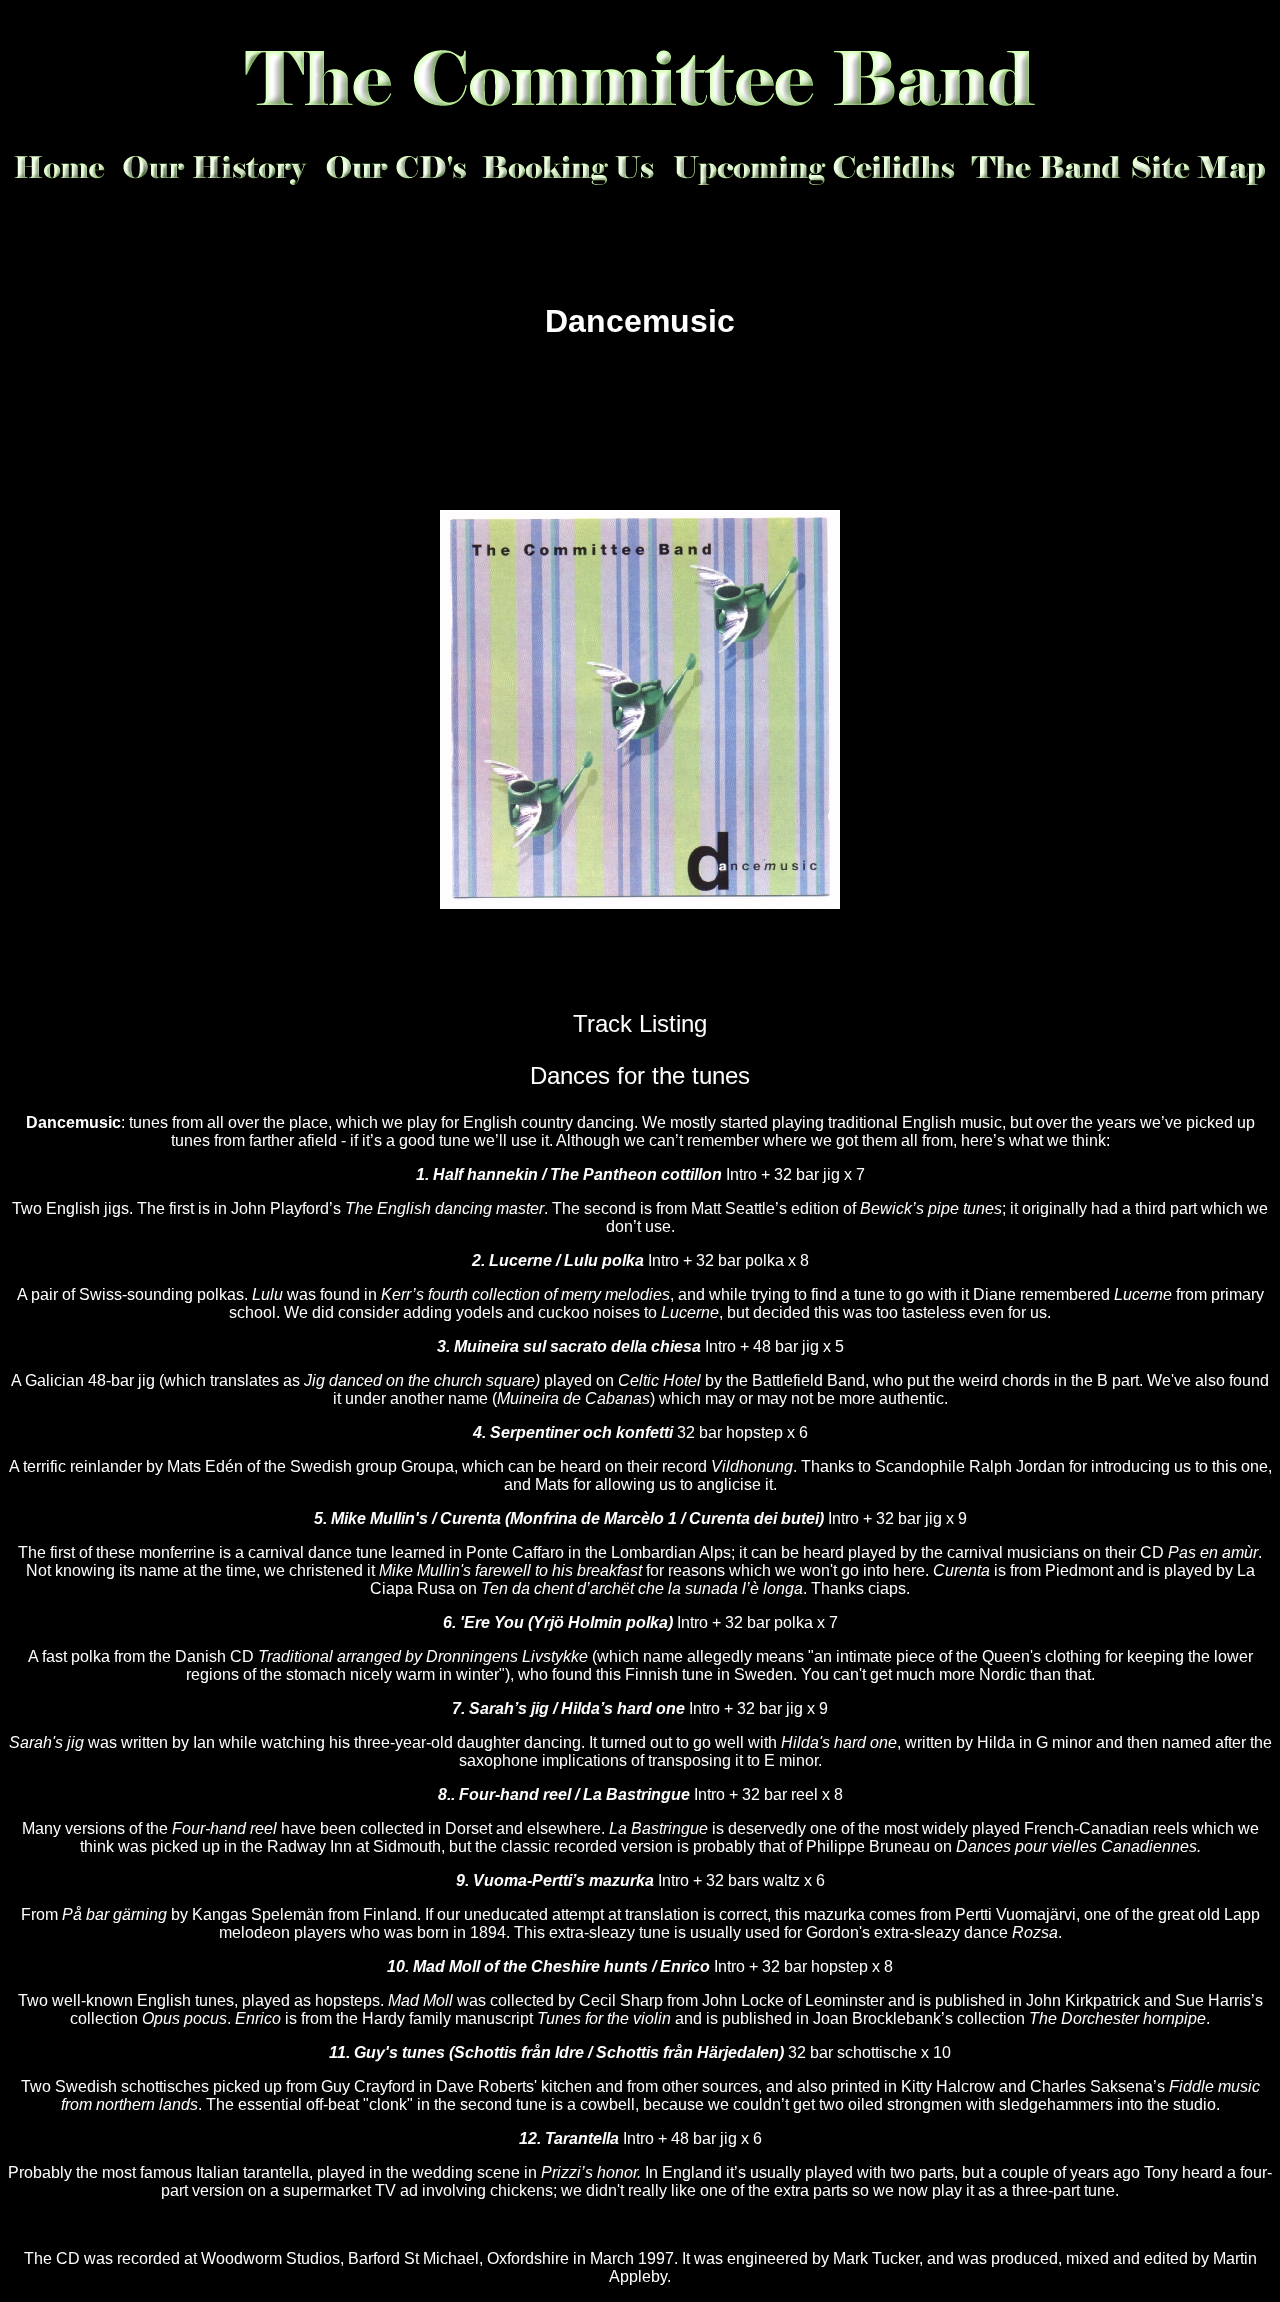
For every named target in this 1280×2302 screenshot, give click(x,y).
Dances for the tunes (640, 1075)
